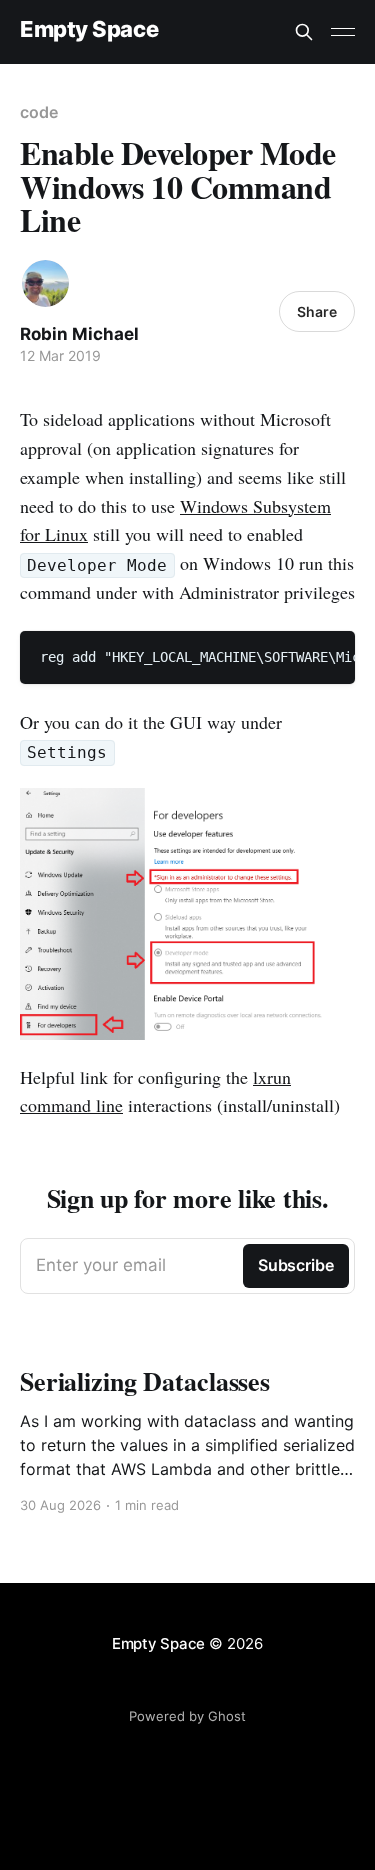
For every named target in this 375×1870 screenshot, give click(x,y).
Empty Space (89, 29)
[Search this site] (304, 32)
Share (317, 311)
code (39, 112)
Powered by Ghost (187, 1716)
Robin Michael (79, 334)
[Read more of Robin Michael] (45, 283)
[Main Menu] (343, 32)
